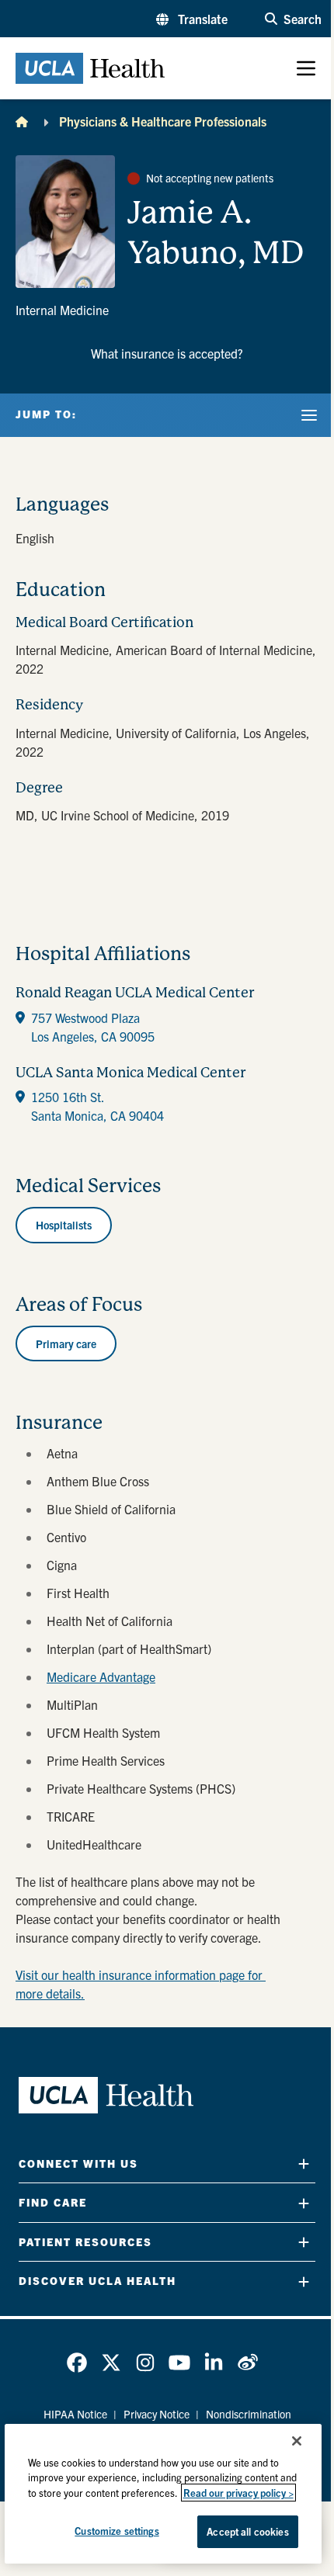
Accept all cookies (247, 2531)
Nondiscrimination (249, 2414)
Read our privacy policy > (238, 2493)
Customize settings (117, 2531)
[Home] (22, 121)
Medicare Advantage (101, 1676)
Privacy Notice (157, 2414)
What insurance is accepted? (167, 353)
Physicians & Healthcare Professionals (163, 121)
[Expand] (304, 2163)
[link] (77, 2363)
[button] (192, 19)
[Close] (297, 2441)
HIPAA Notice (75, 2414)
